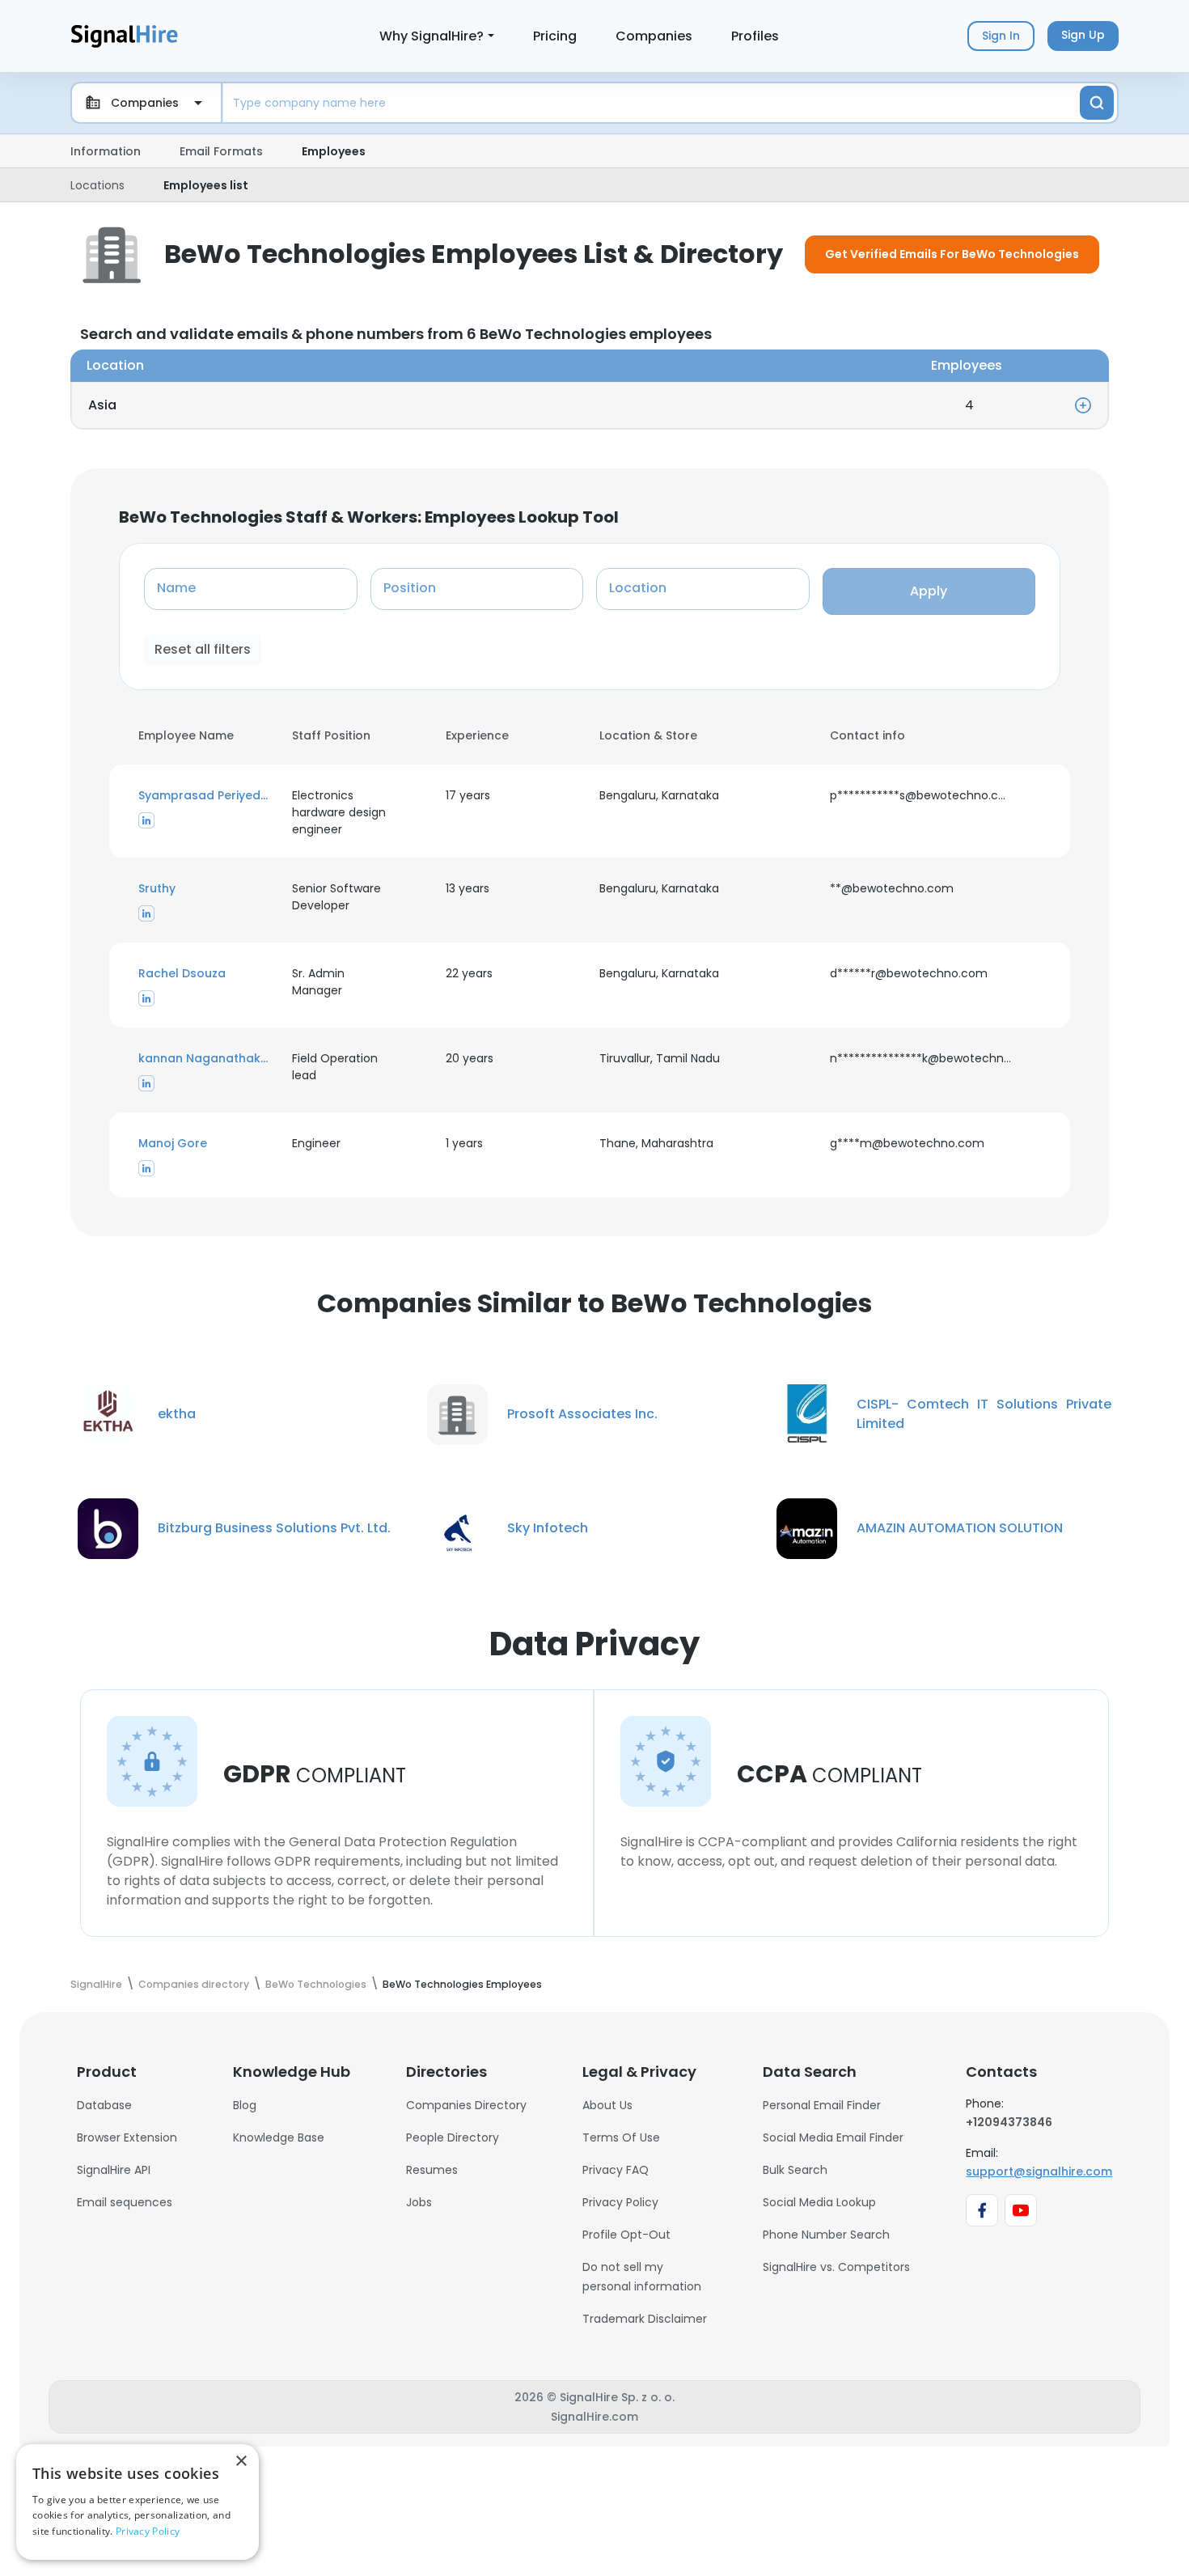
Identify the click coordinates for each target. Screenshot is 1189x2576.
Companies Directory (466, 2105)
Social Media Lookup (819, 2202)
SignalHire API (114, 2170)
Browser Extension (127, 2137)
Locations (97, 185)
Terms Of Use (621, 2137)
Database (104, 2105)
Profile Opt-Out (626, 2235)
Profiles (755, 36)
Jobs (419, 2202)
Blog (245, 2105)
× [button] (241, 2462)
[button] (205, 796)
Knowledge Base (279, 2137)
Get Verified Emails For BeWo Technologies (952, 254)
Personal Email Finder (822, 2105)
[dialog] (138, 2502)
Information (106, 151)
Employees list (206, 185)
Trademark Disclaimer (645, 2319)
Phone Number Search (826, 2235)
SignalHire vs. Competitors (836, 2267)
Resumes (432, 2170)
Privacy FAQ (616, 2170)
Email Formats (221, 151)
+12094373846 (1009, 2122)
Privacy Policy (620, 2202)
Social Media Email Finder (833, 2137)
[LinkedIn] (146, 820)
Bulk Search (795, 2170)
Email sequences (125, 2202)
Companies (654, 36)
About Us (607, 2105)
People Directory (453, 2137)
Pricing (555, 36)
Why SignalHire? (432, 36)
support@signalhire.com (1039, 2171)
